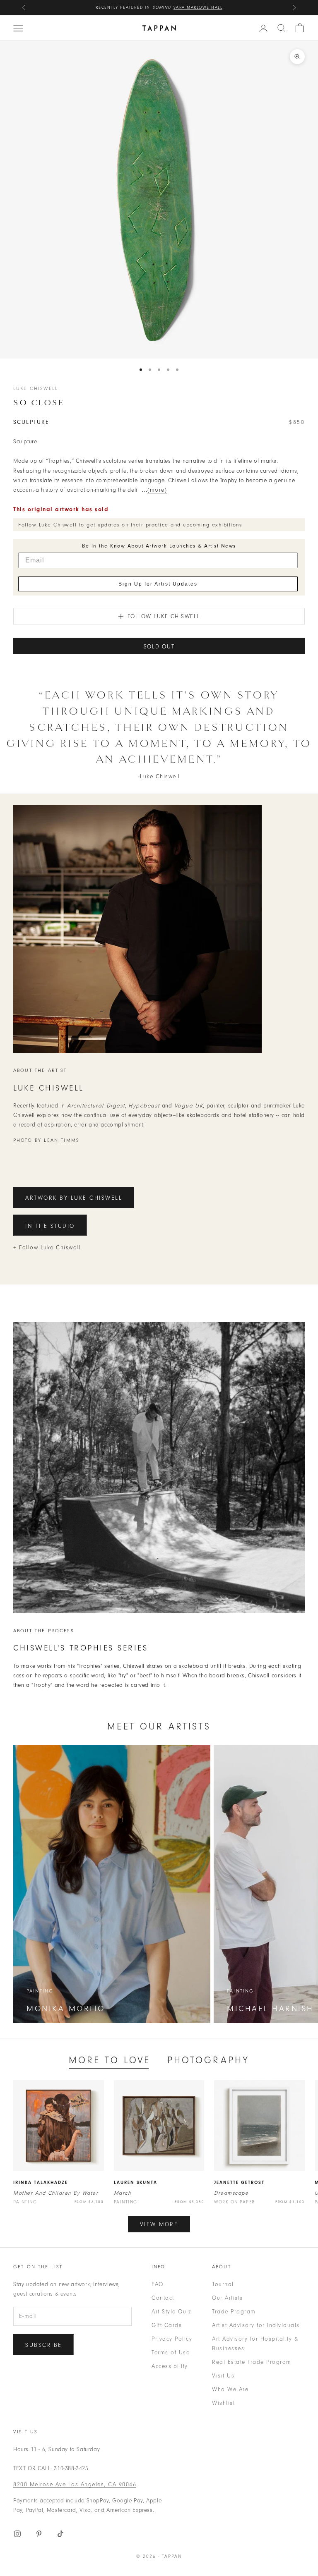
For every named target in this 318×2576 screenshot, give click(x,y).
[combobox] (282, 28)
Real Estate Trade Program (252, 2362)
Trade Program (234, 2312)
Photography (208, 2060)
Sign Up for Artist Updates (158, 584)
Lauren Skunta (136, 2183)
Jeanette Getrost (239, 2183)
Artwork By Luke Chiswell (74, 1198)
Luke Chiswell (36, 388)
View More (159, 2224)
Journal (223, 2284)
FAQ (158, 2284)
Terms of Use (171, 2352)
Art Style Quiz (171, 2312)
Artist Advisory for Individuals (256, 2325)
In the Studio (50, 1226)
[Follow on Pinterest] (39, 2534)
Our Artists (228, 2298)
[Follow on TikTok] (60, 2534)
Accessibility (170, 2366)
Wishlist (223, 2403)
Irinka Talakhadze (41, 2183)
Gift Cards (167, 2325)
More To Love (110, 2060)
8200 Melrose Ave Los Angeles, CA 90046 (75, 2484)
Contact (163, 2298)
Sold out (159, 647)
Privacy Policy (172, 2339)
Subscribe (44, 2345)
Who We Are (230, 2389)
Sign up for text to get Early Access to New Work (159, 7)
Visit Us (223, 2376)
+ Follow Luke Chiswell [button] (47, 1247)
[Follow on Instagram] (17, 2534)
